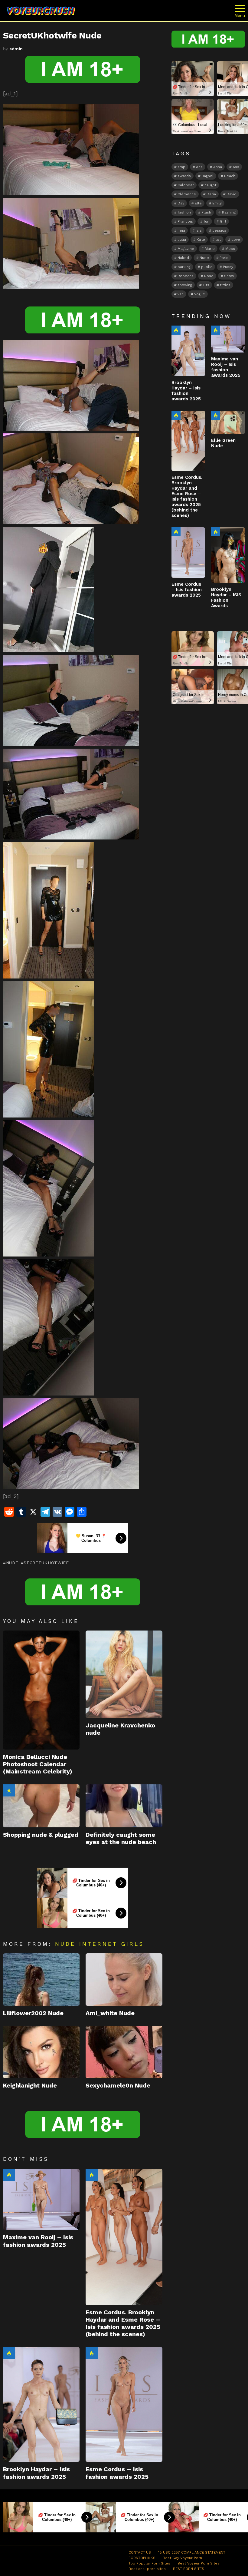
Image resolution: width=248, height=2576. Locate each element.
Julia (182, 240)
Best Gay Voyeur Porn (182, 2558)
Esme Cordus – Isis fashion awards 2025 (117, 2473)
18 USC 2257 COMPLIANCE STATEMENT (192, 2552)
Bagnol (207, 176)
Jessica (219, 230)
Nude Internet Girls (100, 1944)
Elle (198, 203)
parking (184, 267)
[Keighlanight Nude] (41, 2052)
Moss (230, 249)
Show (229, 276)
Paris (224, 258)
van (181, 294)
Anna (218, 167)
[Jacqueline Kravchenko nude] (124, 1674)
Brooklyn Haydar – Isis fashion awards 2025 (36, 2473)
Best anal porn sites (147, 2569)
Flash (206, 212)
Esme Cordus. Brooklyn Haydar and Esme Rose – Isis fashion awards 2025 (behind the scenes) (123, 2323)
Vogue (200, 294)
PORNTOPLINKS (142, 2558)
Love (236, 240)
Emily (217, 203)
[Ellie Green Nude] (228, 422)
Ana (199, 167)
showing (185, 285)
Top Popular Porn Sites (149, 2563)
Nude (12, 1563)
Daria (211, 194)
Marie (210, 249)
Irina (181, 230)
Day (181, 203)
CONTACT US (140, 2552)
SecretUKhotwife (46, 1563)
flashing (229, 212)
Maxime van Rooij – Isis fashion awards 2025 (38, 2241)
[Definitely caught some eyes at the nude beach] (124, 1806)
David (232, 194)
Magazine (186, 249)
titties (225, 285)
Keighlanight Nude (30, 2085)
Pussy (228, 267)
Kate (201, 240)
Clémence (187, 194)
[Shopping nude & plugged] (41, 1806)
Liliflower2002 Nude (33, 2013)
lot (218, 240)
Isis (199, 230)
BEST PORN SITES (189, 2569)
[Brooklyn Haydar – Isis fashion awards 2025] (41, 2405)
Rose (209, 276)
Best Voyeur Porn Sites (199, 2563)
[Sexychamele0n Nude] (124, 2052)
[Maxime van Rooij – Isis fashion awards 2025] (41, 2199)
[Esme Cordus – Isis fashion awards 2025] (124, 2405)
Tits (206, 285)
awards (184, 176)
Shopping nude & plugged (41, 1835)
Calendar (186, 185)
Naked (183, 258)
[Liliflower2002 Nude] (41, 1980)
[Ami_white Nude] (124, 1980)
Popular (9, 1790)
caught (210, 185)
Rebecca (186, 276)
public (207, 267)
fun (206, 221)
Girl (223, 221)
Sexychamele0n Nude (118, 2085)
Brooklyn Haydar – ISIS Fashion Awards (226, 598)
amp (181, 167)
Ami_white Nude (110, 2013)
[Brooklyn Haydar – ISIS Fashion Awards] (228, 555)
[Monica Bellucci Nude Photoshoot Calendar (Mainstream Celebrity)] (41, 1690)
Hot (9, 2175)
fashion (184, 212)
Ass (236, 167)
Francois (185, 221)
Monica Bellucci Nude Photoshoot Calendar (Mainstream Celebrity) (38, 1764)
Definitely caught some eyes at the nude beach (121, 1838)
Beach (230, 176)
